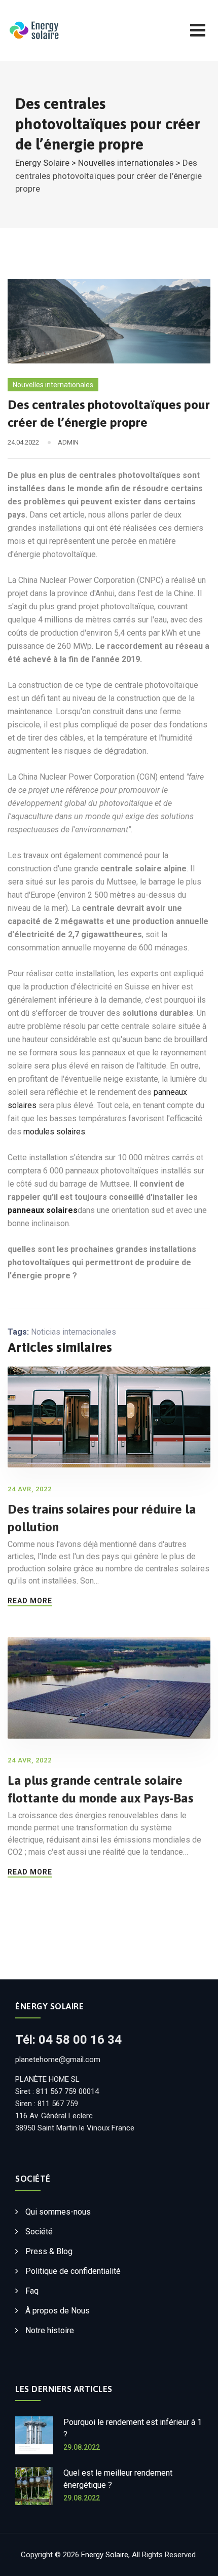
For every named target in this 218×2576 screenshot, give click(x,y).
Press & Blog (49, 2251)
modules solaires (54, 1132)
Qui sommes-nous (58, 2212)
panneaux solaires (43, 1210)
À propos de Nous (58, 2311)
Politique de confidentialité (73, 2271)
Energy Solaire (105, 2555)
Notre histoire (50, 2330)
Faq (32, 2291)
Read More (30, 1601)
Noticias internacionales (74, 1332)
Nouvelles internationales (53, 385)
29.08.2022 (82, 2447)
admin (68, 442)
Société (39, 2232)
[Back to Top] (196, 2560)
